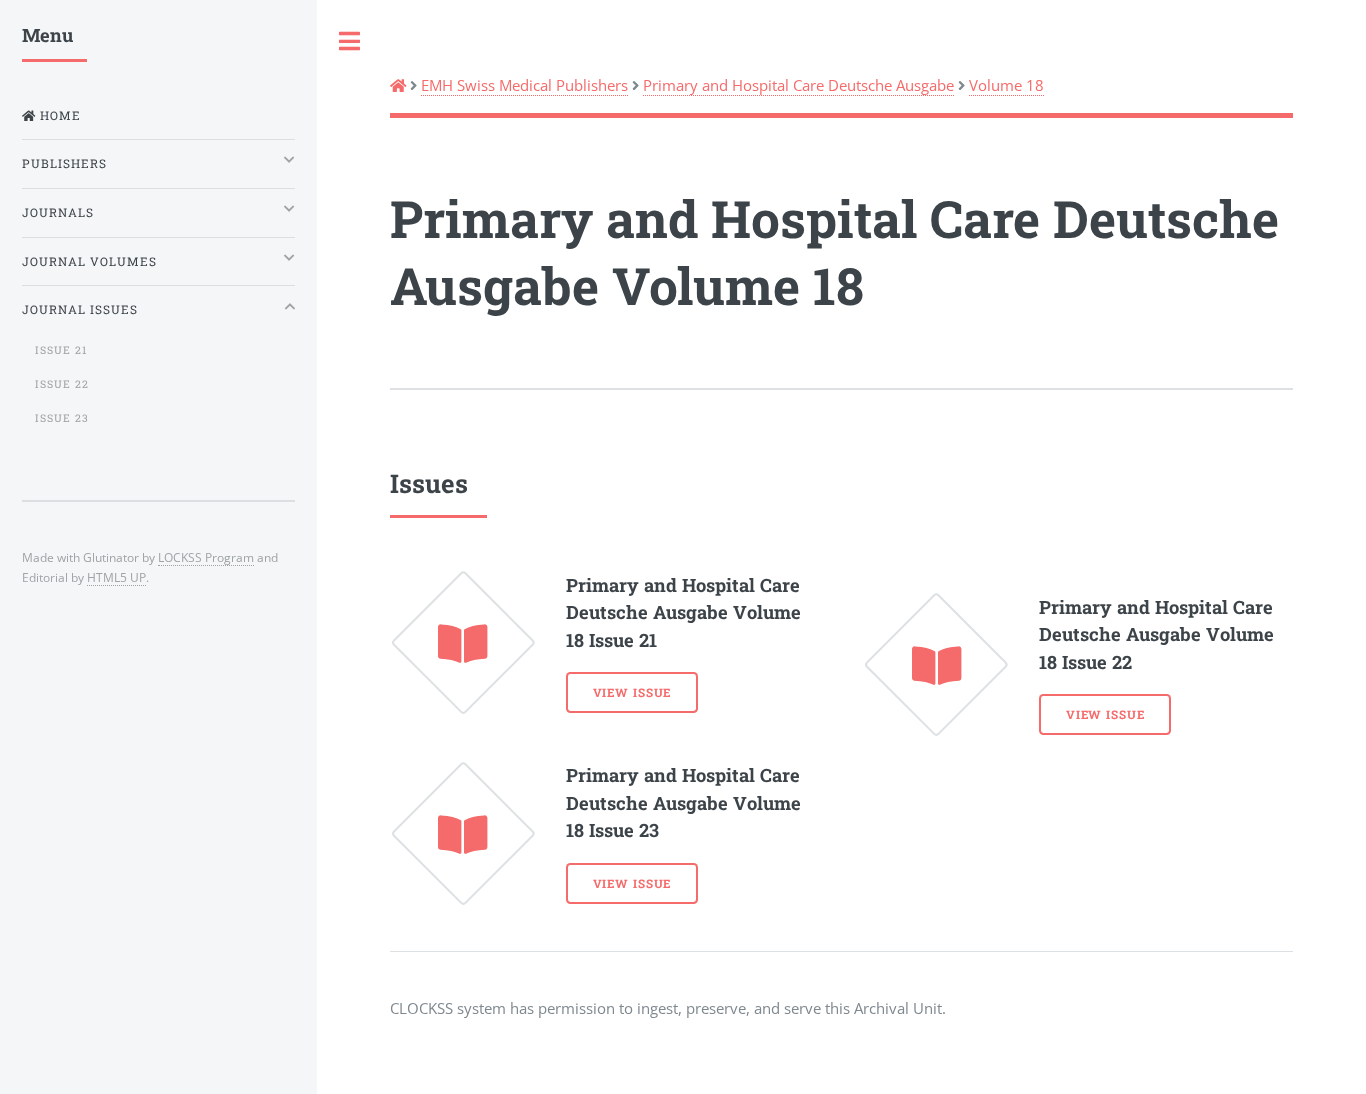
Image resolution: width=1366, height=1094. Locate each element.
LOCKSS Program (206, 557)
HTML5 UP (116, 577)
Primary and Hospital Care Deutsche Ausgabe (798, 85)
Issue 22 (62, 384)
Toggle (350, 41)
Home (58, 115)
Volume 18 (1006, 85)
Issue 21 (61, 350)
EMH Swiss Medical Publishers (524, 85)
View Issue (632, 692)
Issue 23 (62, 418)
